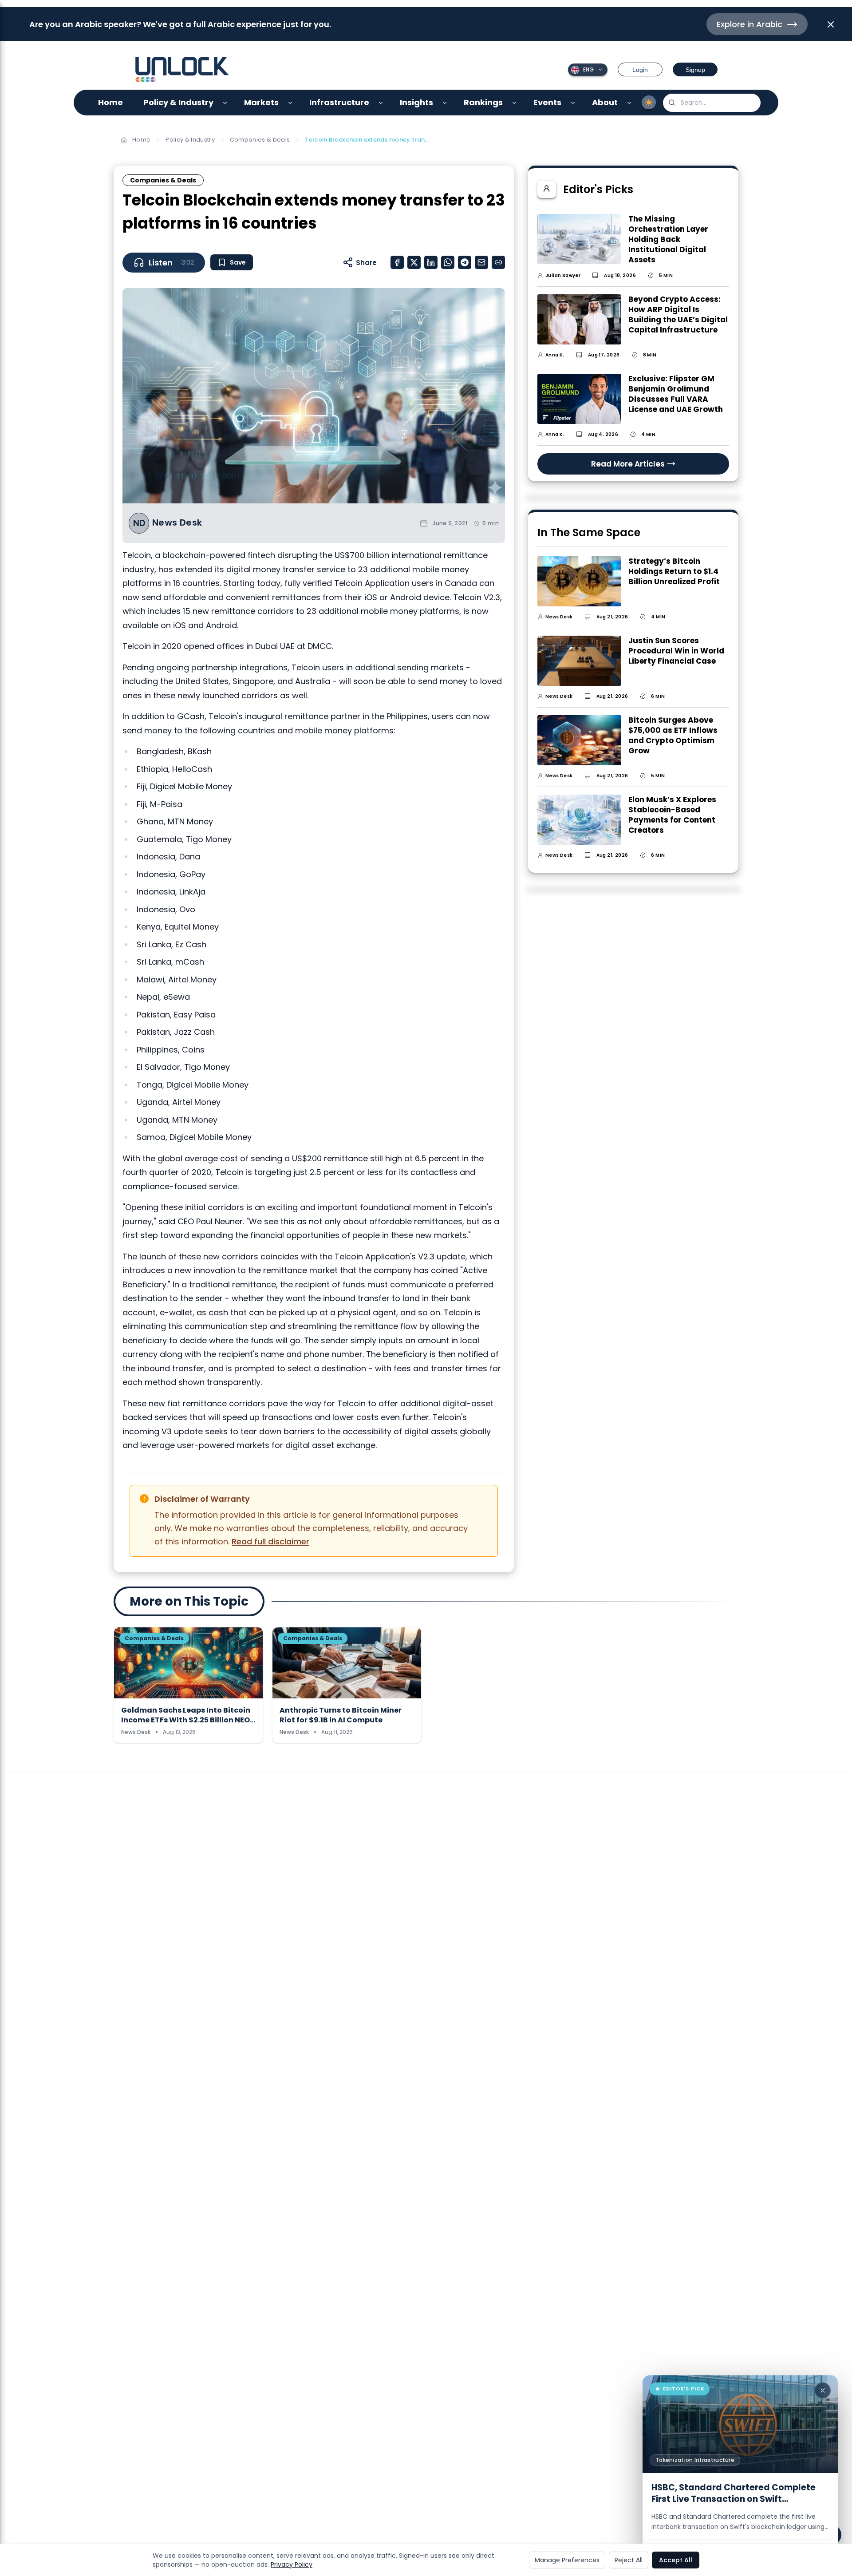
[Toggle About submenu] (629, 103)
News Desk (177, 523)
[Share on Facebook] (397, 262)
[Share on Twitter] (414, 262)
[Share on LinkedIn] (431, 262)
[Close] (823, 2390)
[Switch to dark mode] (649, 103)
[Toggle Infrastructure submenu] (381, 103)
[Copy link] (498, 262)
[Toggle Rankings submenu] (515, 103)
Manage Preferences (567, 2560)
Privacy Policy (292, 2564)
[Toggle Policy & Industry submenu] (225, 103)
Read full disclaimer (270, 1541)
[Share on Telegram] (465, 262)
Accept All (676, 2560)
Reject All (629, 2560)
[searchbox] (712, 103)
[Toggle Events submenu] (573, 103)
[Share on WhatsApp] (448, 262)
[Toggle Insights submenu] (445, 103)
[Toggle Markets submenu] (290, 103)
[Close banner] (831, 24)
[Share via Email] (481, 262)
